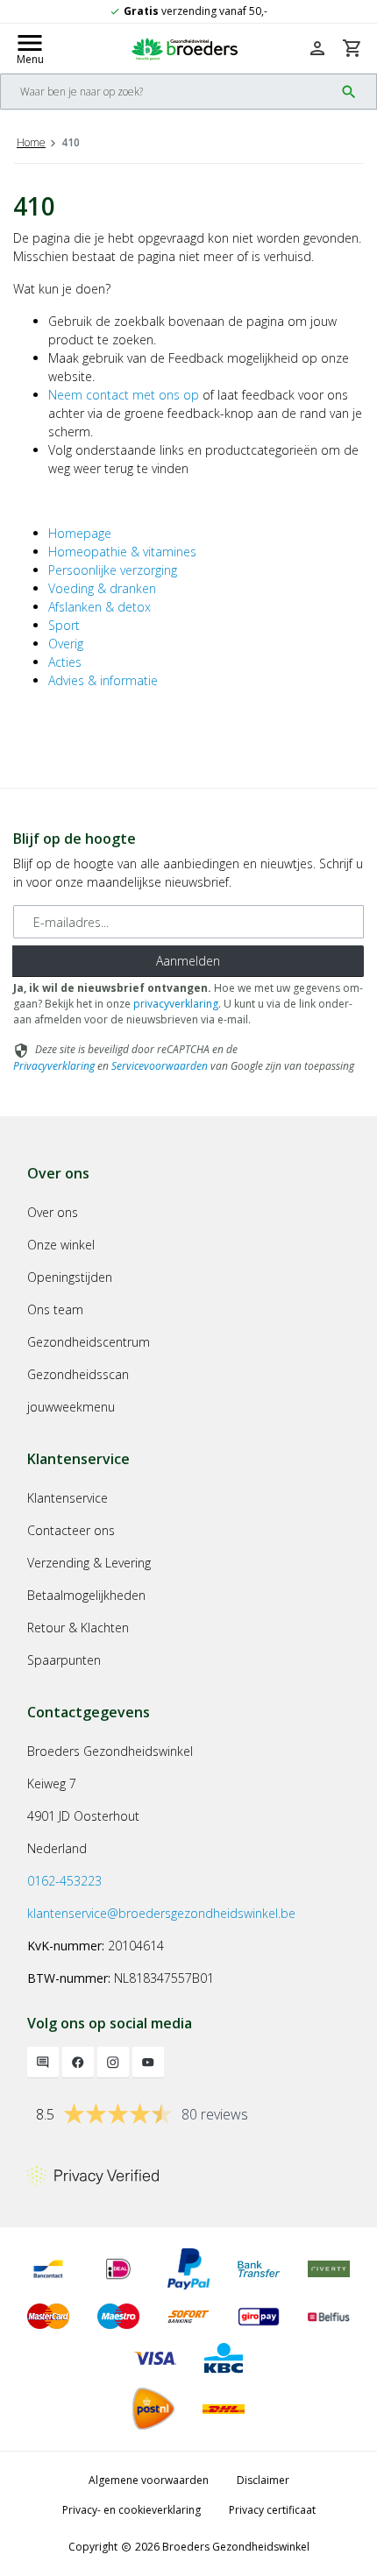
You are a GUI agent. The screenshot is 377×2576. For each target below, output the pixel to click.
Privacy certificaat (272, 2510)
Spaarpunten (64, 1660)
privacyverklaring (176, 1004)
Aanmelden (188, 961)
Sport (64, 625)
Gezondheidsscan (78, 1374)
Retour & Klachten (78, 1628)
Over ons (53, 1212)
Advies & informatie (103, 680)
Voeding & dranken (102, 588)
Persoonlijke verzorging (113, 570)
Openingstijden (70, 1277)
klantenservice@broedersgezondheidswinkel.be (161, 1913)
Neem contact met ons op (124, 395)
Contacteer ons (71, 1530)
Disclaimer (263, 2480)
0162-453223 (64, 1881)
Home (31, 142)
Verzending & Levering (89, 1563)
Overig (66, 644)
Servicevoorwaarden (160, 1066)
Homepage (80, 533)
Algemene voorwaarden (149, 2480)
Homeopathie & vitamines (122, 552)
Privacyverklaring (54, 1066)
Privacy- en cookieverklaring (132, 2510)
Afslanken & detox (100, 607)
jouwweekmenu (71, 1407)
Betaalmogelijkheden (86, 1595)
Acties (65, 662)
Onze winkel (61, 1245)
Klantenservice (68, 1498)
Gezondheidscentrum (89, 1342)
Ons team (55, 1309)
